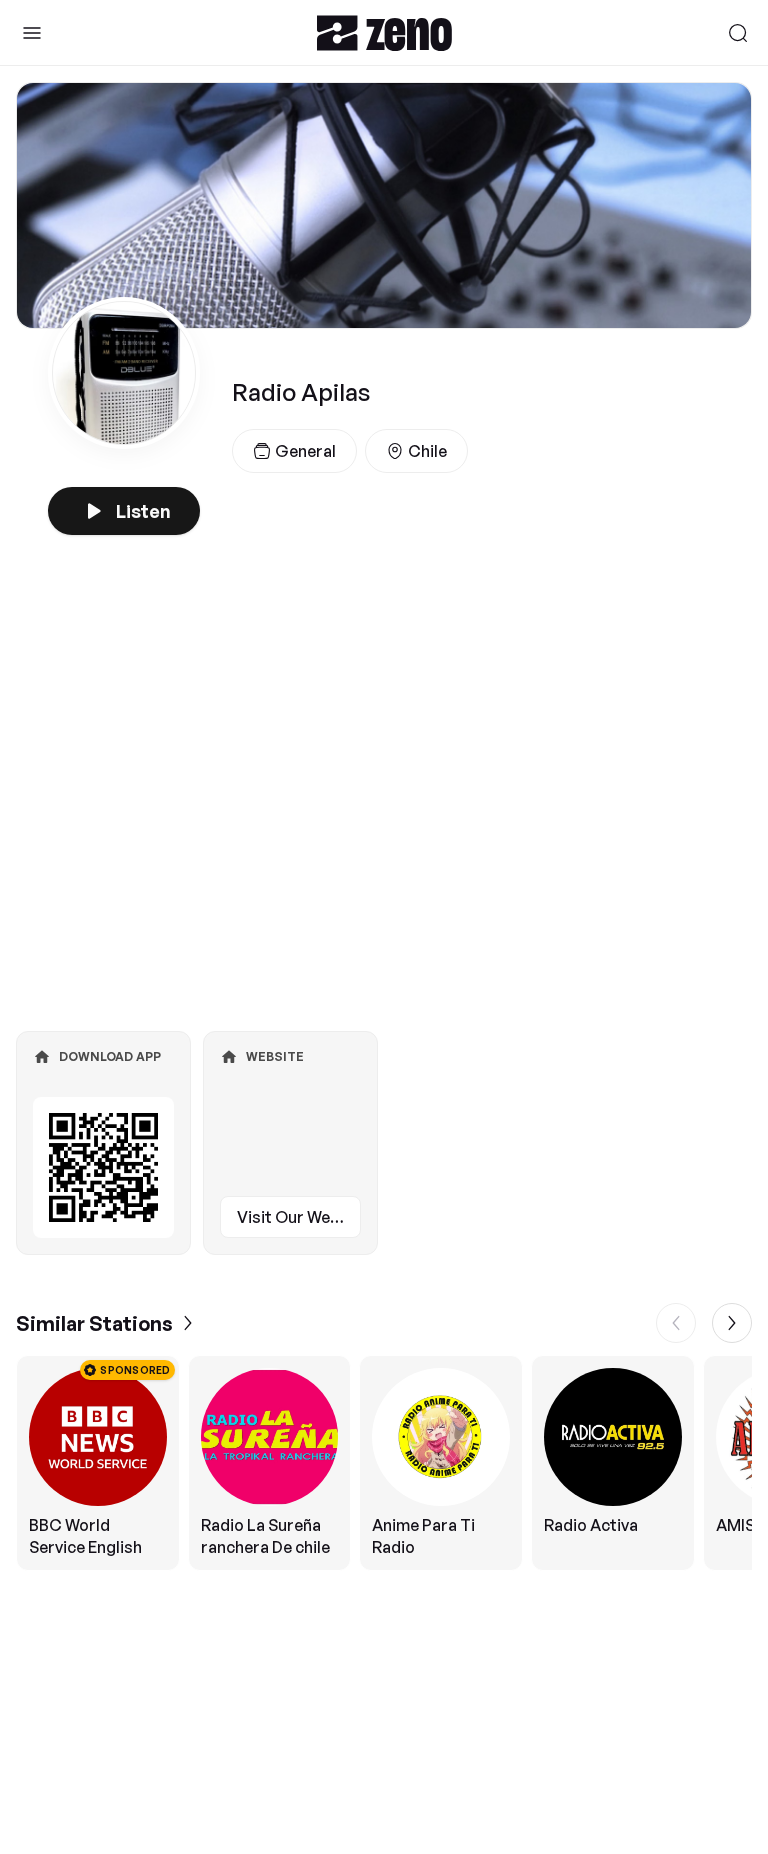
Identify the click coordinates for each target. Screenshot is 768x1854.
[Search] (738, 33)
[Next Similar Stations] (732, 1323)
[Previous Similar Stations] (676, 1323)
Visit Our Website (299, 1217)
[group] (384, 1463)
